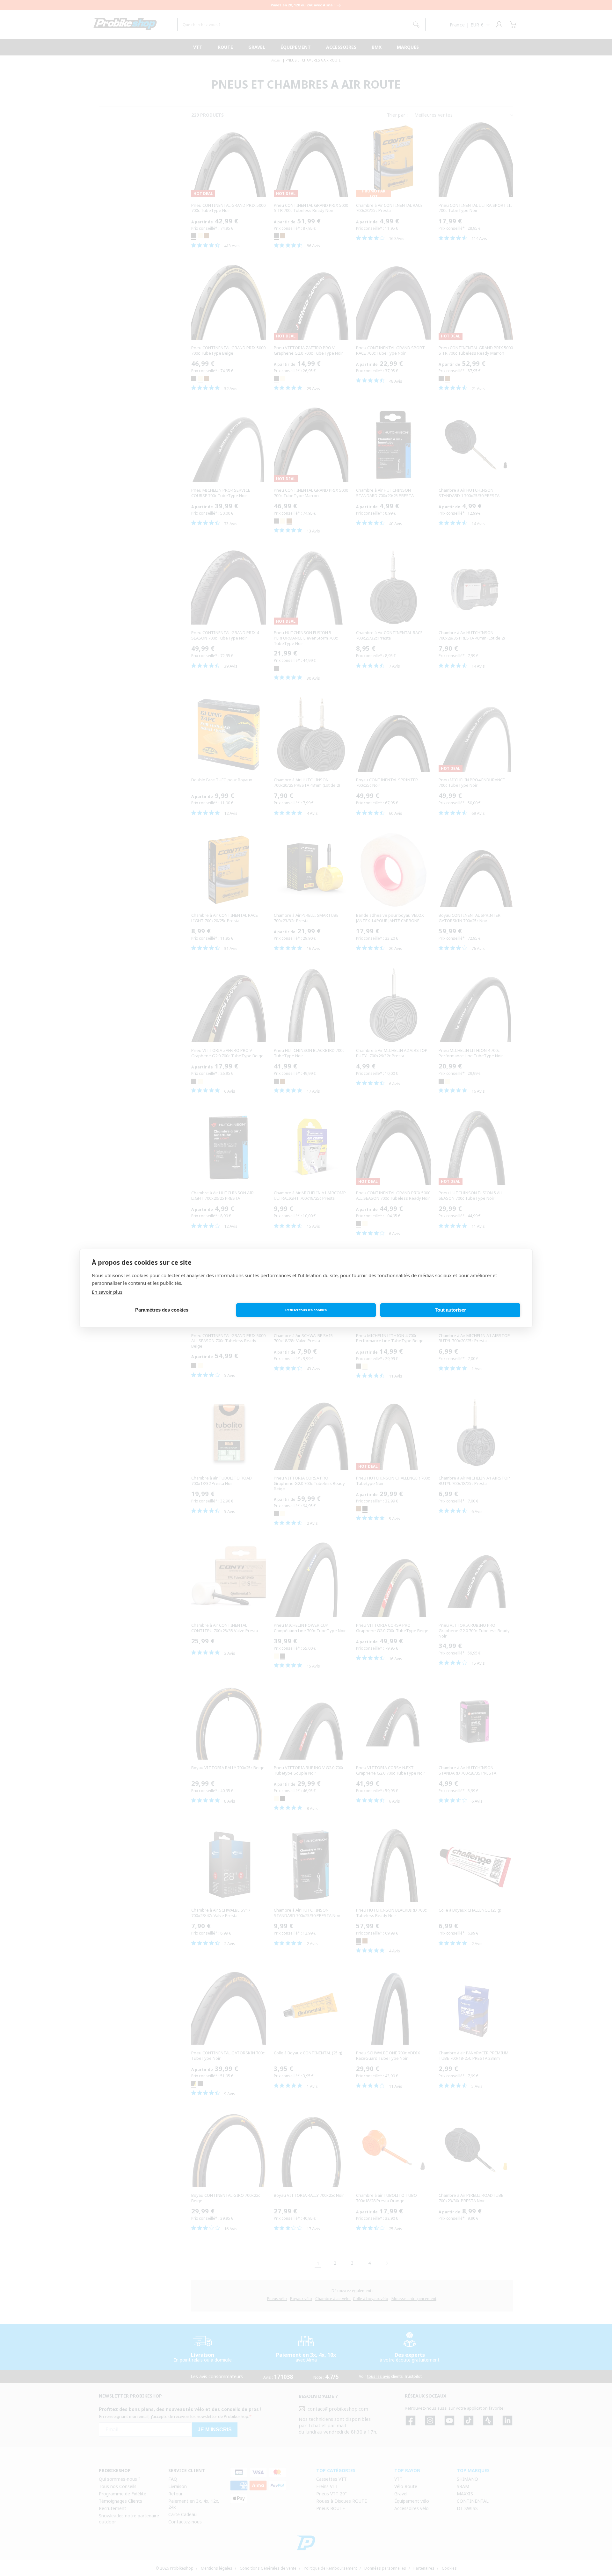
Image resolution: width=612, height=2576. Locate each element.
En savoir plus (107, 1292)
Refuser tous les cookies (306, 1310)
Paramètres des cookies (162, 1310)
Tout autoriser (450, 1310)
